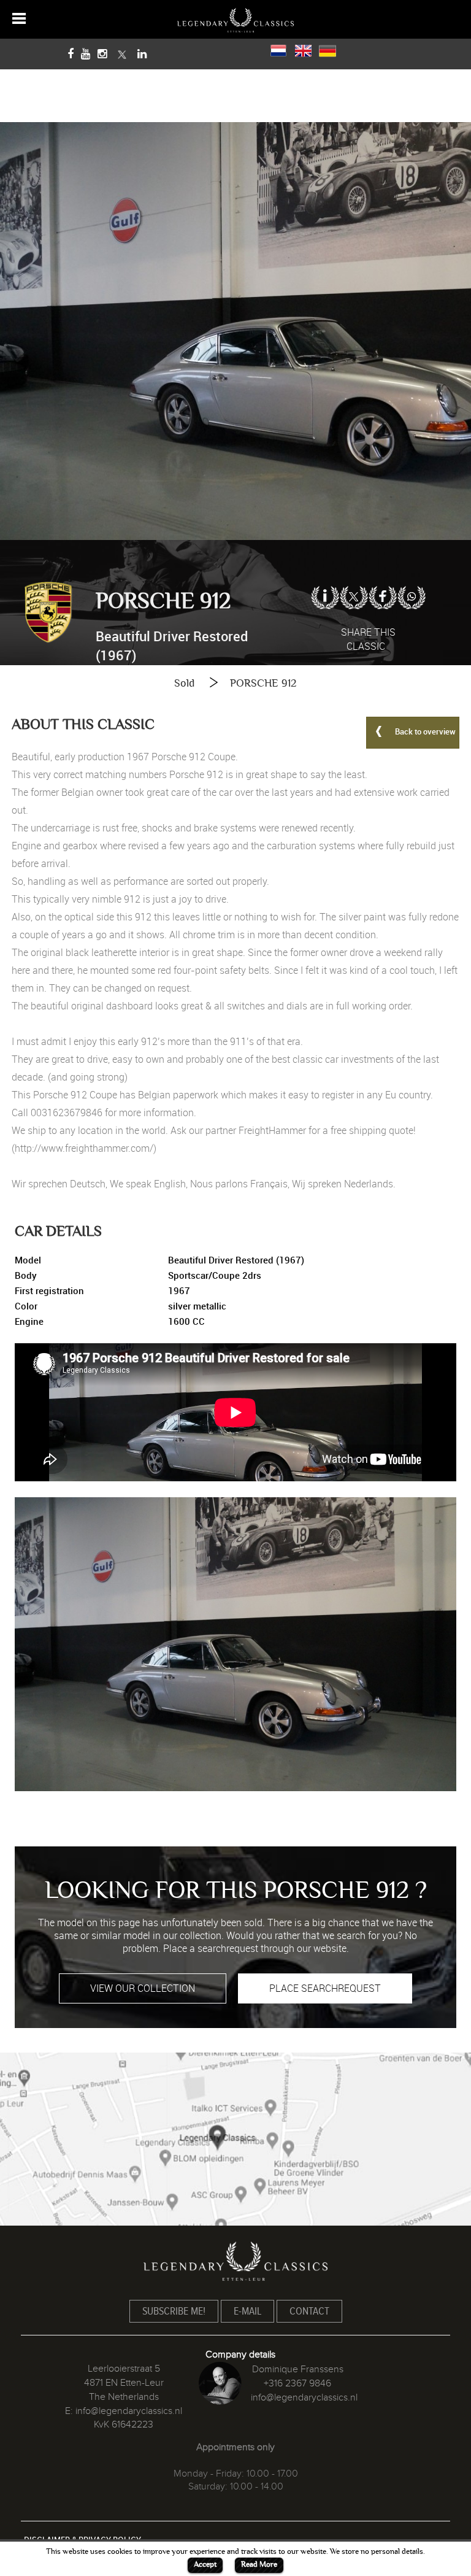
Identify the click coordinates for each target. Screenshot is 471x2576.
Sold (184, 683)
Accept (205, 2564)
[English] (303, 49)
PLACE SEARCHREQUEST (325, 1988)
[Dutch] (278, 49)
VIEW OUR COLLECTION (143, 1988)
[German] (327, 49)
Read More (259, 2564)
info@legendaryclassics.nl (129, 2411)
